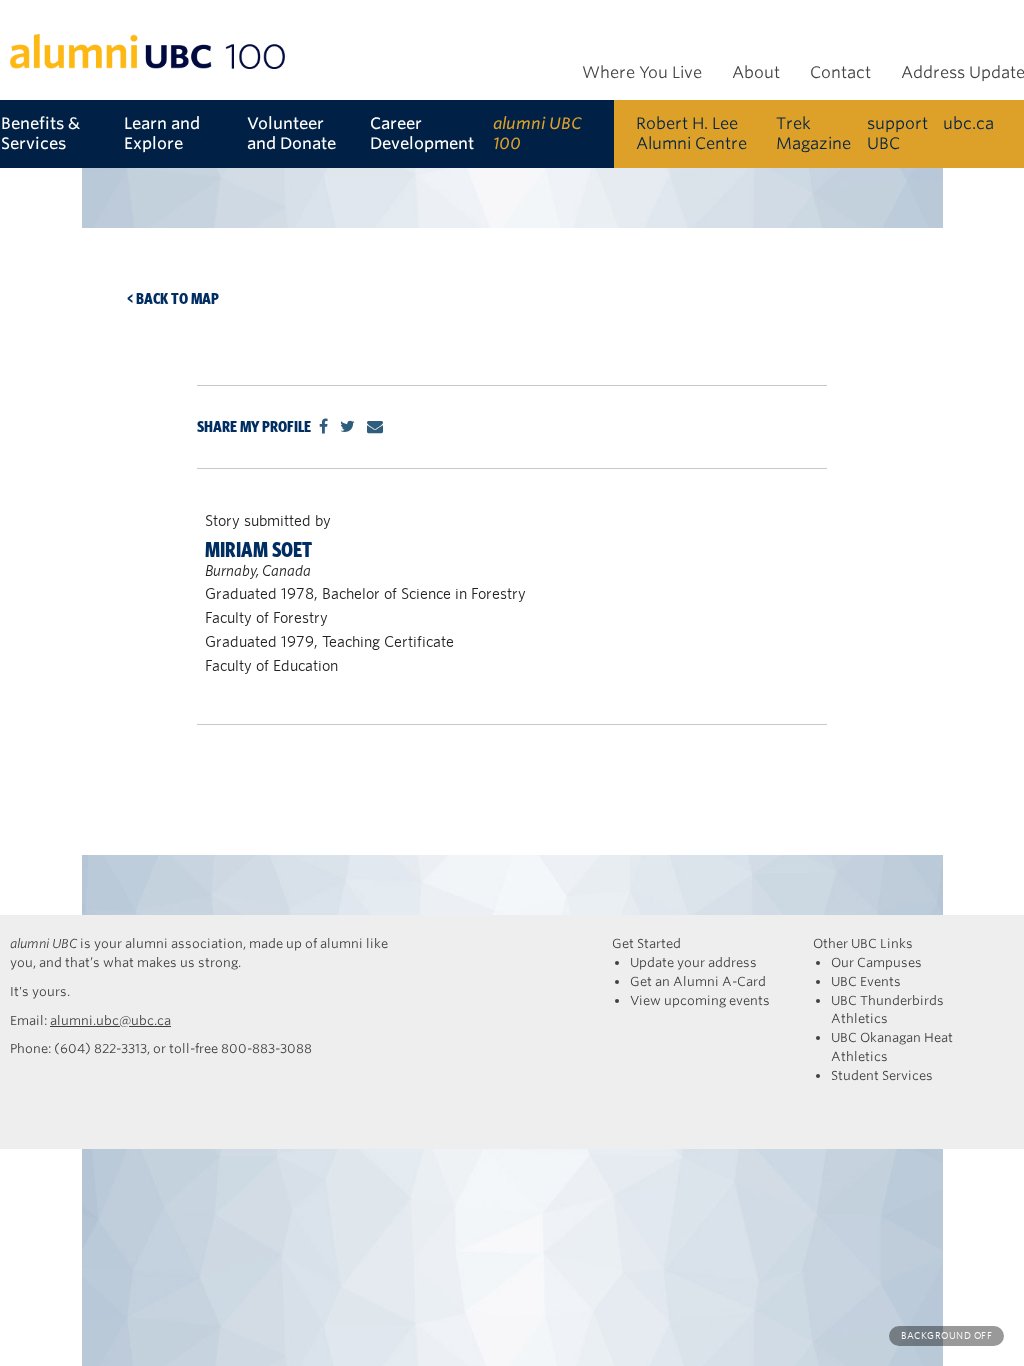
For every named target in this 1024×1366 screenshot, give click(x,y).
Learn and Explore (162, 133)
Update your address (693, 962)
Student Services (882, 1075)
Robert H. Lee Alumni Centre (691, 133)
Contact (840, 72)
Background (946, 1335)
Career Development (422, 133)
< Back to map (173, 298)
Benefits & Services (40, 133)
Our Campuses (876, 962)
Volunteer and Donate (291, 133)
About (756, 72)
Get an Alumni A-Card (698, 981)
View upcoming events (700, 1000)
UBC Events (866, 981)
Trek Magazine (813, 133)
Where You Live (642, 72)
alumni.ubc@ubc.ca (110, 1020)
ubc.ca (968, 123)
